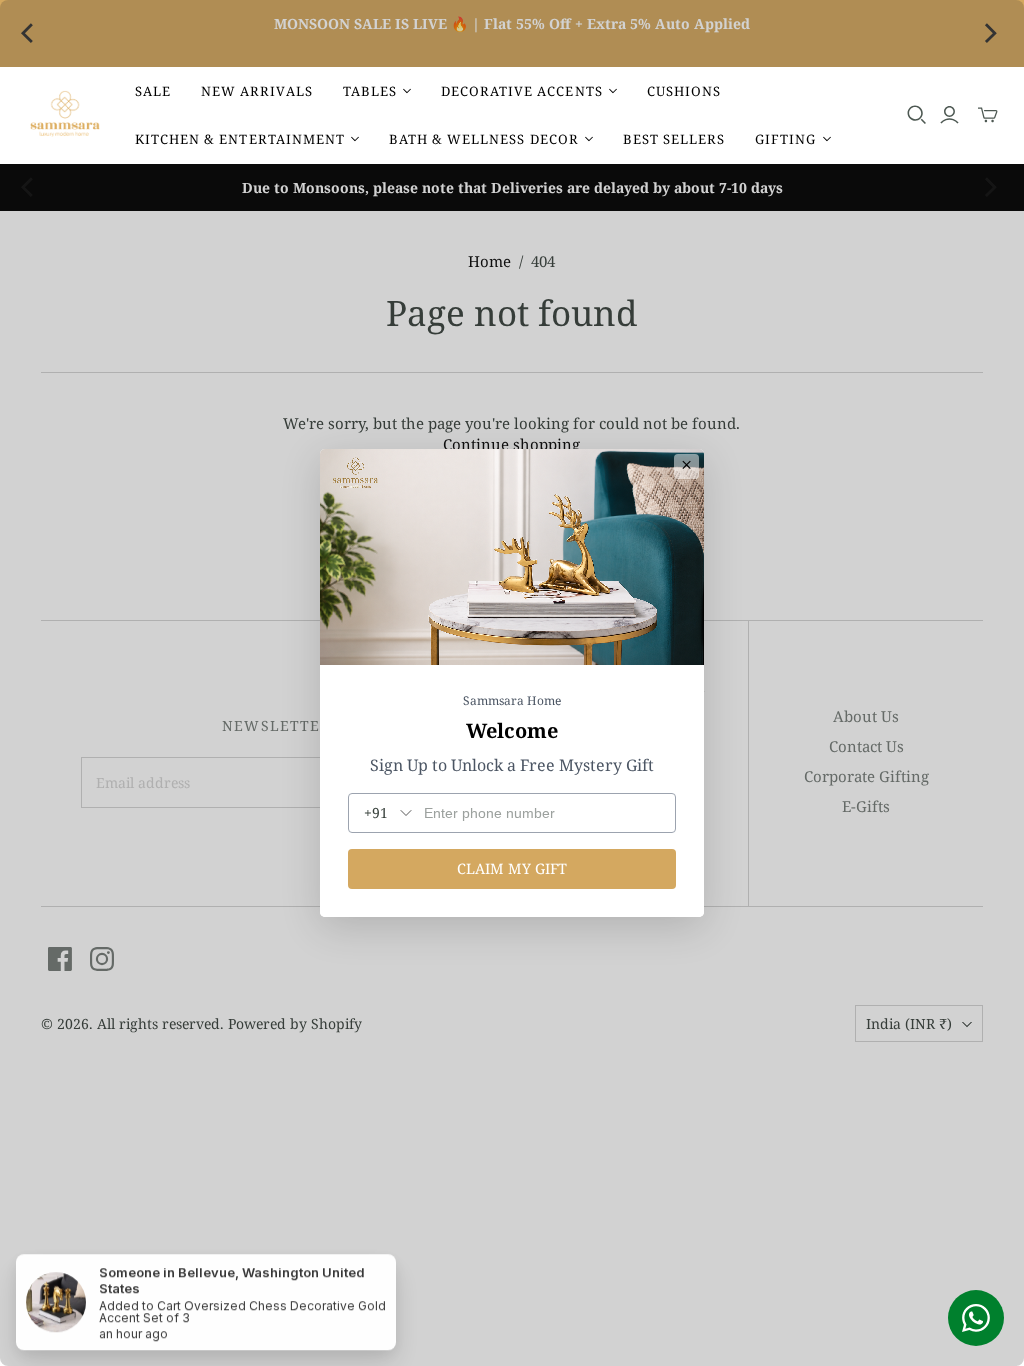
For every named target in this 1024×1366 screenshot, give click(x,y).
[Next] (992, 34)
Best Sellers (674, 139)
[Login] (949, 115)
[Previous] (32, 34)
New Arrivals (256, 91)
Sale (153, 91)
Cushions (684, 91)
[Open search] (917, 115)
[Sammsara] (65, 116)
